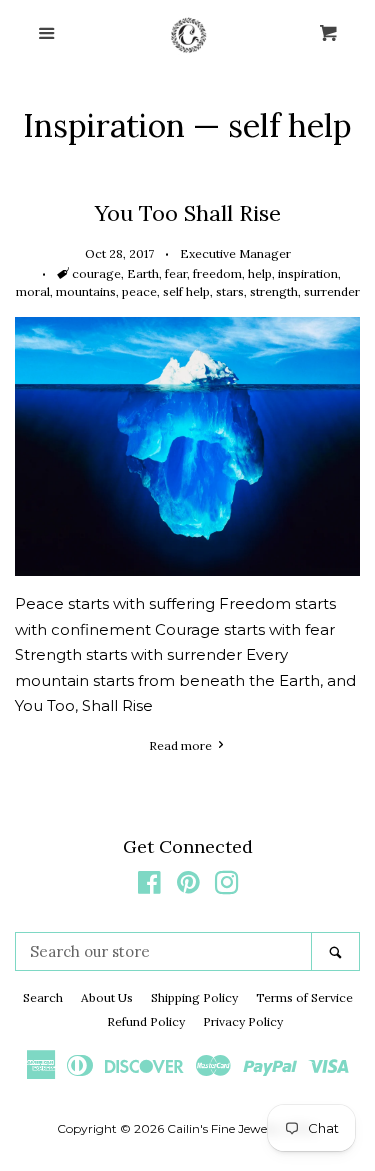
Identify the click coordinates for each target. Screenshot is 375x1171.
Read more (182, 745)
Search (43, 997)
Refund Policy (146, 1021)
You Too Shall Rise (188, 213)
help (260, 273)
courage (96, 273)
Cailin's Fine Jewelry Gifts (239, 1128)
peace (139, 291)
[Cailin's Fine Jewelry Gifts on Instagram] (227, 886)
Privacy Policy (243, 1021)
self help (186, 291)
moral (33, 291)
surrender (332, 291)
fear (176, 273)
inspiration (308, 273)
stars (230, 291)
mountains (86, 291)
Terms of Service (304, 997)
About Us (107, 997)
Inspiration (104, 125)
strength (274, 291)
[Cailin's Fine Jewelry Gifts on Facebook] (149, 886)
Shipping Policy (194, 997)
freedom (217, 273)
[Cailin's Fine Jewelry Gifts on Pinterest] (188, 886)
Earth (143, 273)
